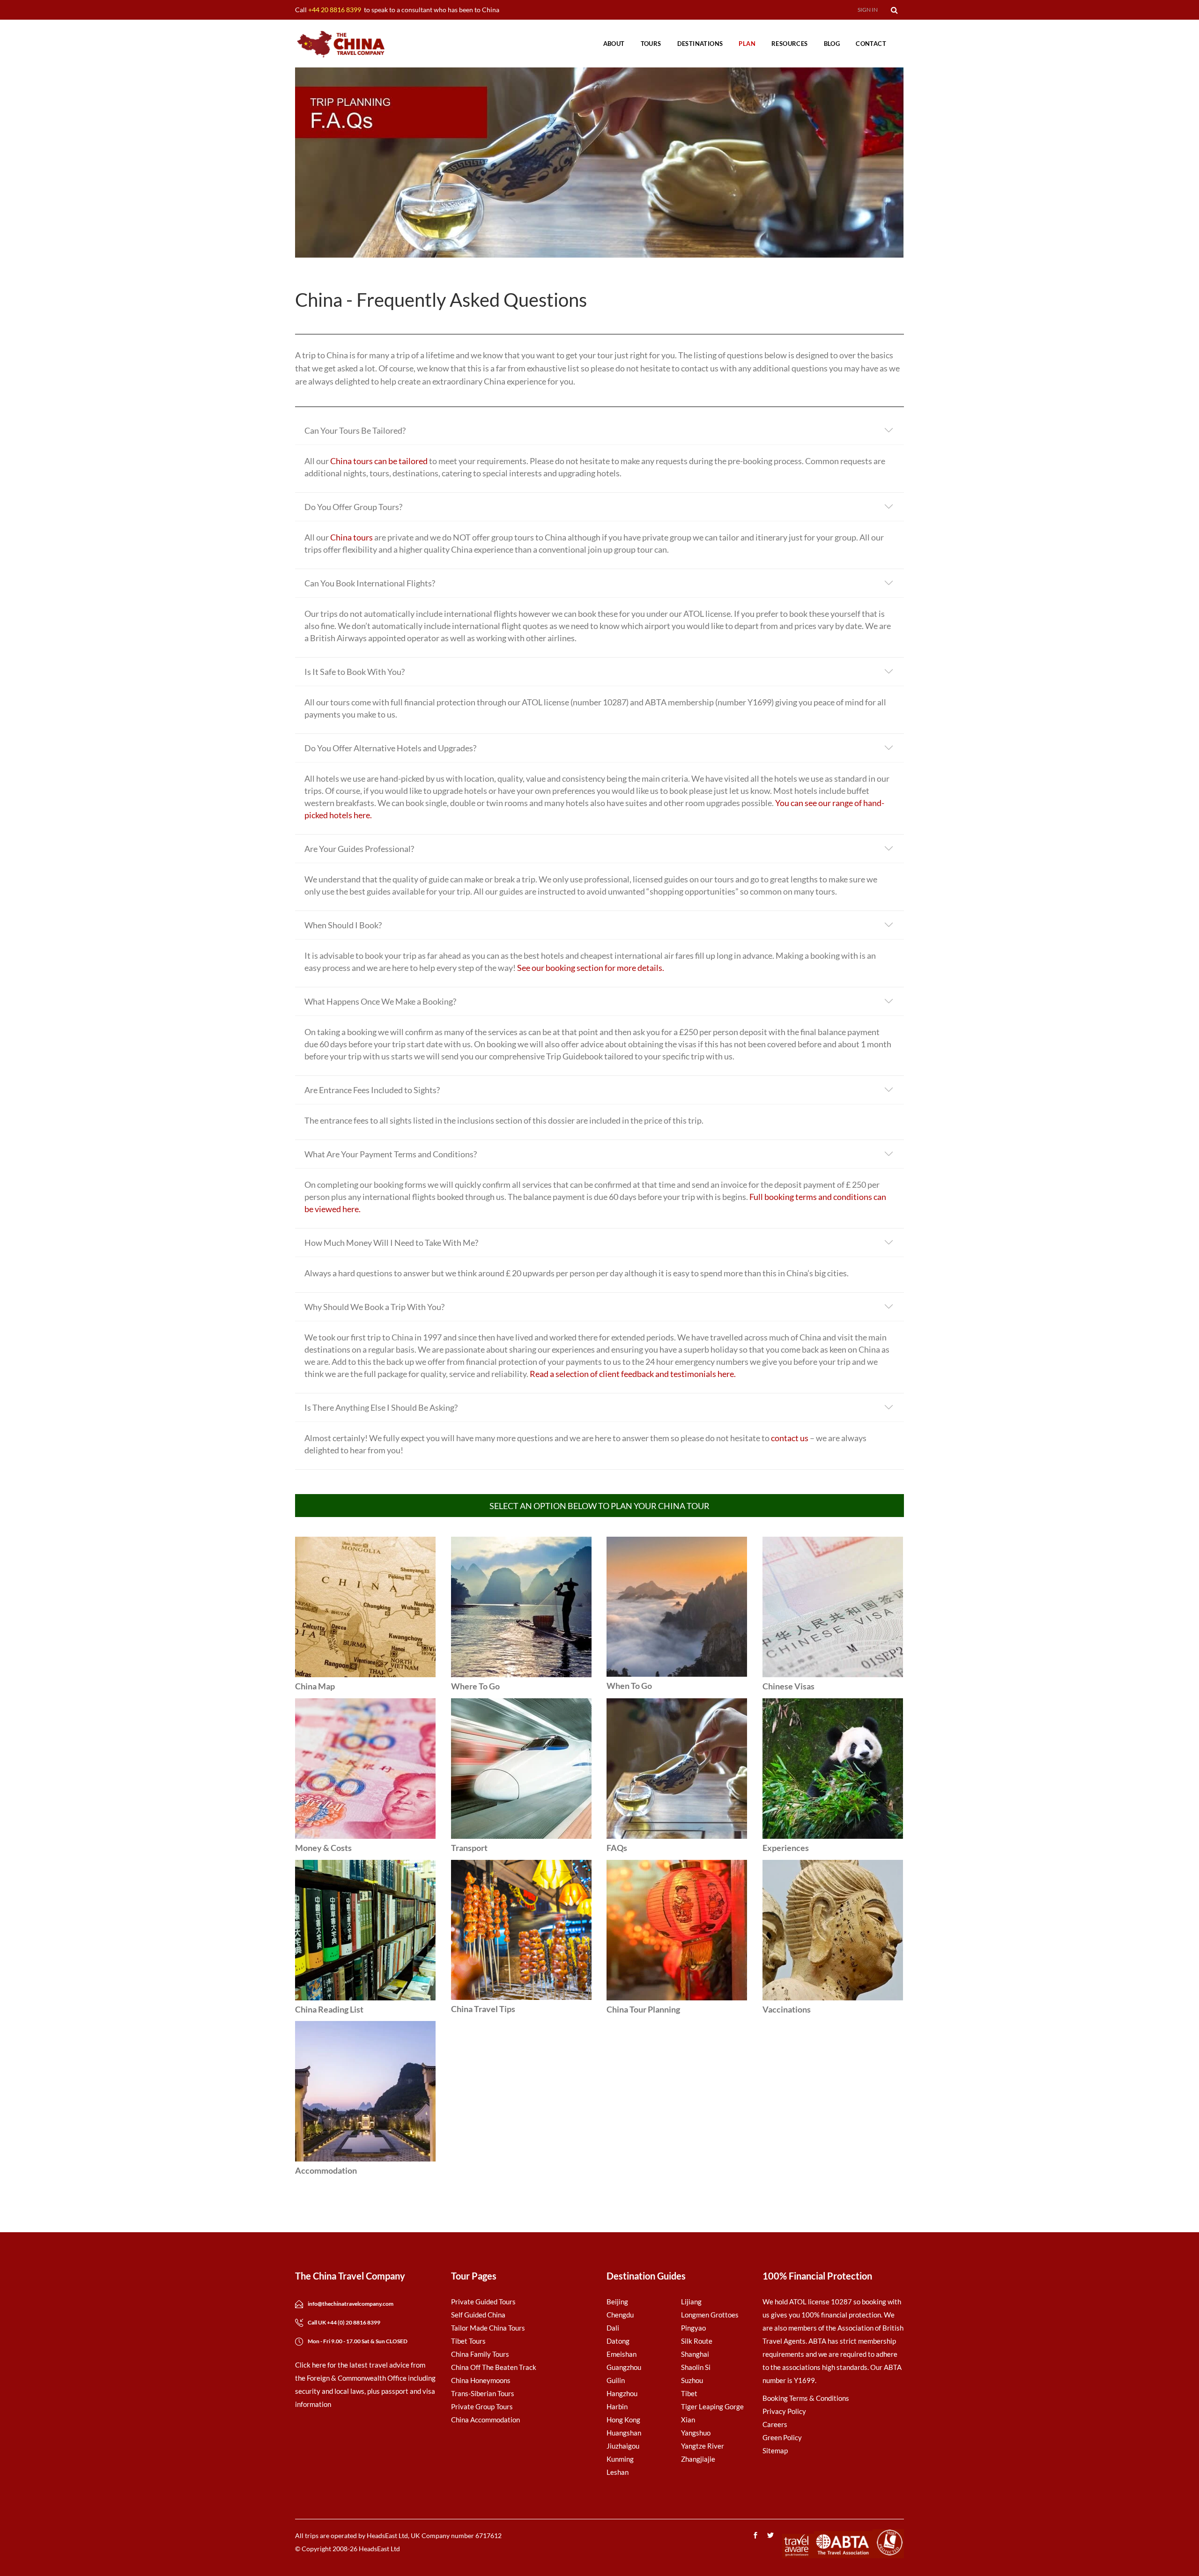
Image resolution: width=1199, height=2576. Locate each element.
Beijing (617, 2302)
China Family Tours (480, 2354)
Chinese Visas (788, 1686)
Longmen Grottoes (710, 2315)
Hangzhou (622, 2393)
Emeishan (622, 2354)
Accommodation (326, 2170)
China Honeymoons (481, 2380)
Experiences (786, 1848)
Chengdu (620, 2315)
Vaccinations (787, 2009)
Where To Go (475, 1686)
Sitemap (775, 2450)
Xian (688, 2420)
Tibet (689, 2393)
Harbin (617, 2406)
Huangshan (624, 2433)
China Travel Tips (483, 2009)
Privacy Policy (784, 2411)
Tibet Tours (468, 2341)
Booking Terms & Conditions (806, 2398)
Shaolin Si (696, 2367)
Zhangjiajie (698, 2459)
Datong (618, 2341)
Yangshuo (696, 2433)
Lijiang (691, 2302)
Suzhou (692, 2380)
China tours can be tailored (379, 461)
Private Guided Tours (483, 2302)
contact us (790, 1438)
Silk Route (697, 2341)
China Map (315, 1686)
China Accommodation (485, 2420)
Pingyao (693, 2328)
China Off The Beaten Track (494, 2367)
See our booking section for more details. (591, 968)
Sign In (868, 10)
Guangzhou (624, 2367)
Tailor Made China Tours (488, 2328)
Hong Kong (623, 2420)
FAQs (617, 1848)
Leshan (618, 2472)
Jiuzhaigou (623, 2446)
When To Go (629, 1686)
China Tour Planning (643, 2009)
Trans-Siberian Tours (483, 2393)
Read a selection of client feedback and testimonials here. (633, 1374)
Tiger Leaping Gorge (712, 2406)
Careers (775, 2424)
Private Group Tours (482, 2406)
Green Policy (782, 2437)
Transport (469, 1848)
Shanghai (695, 2354)
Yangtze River (703, 2446)
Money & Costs (323, 1848)
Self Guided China (478, 2315)
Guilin (616, 2380)
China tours (352, 537)
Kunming (620, 2459)
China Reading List (329, 2009)
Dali (613, 2328)
